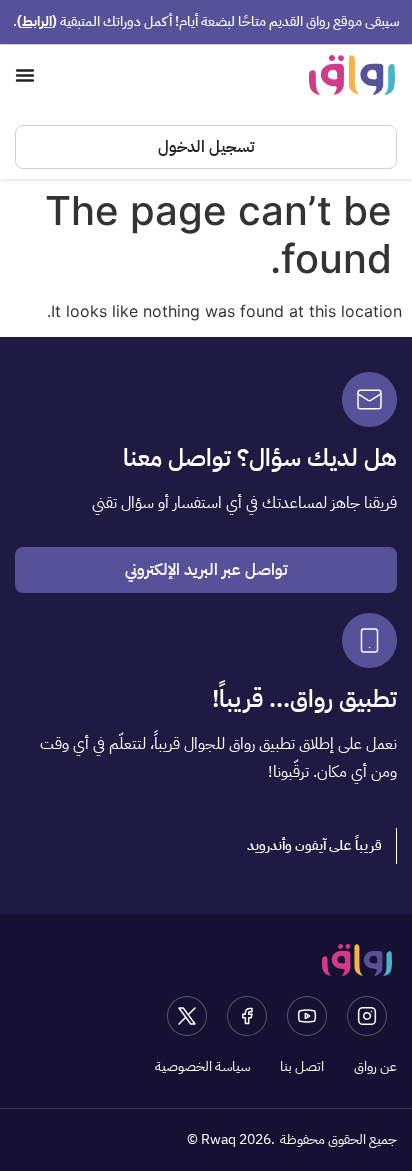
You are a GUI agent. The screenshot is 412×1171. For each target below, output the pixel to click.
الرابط (37, 21)
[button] (315, 846)
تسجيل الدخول (206, 147)
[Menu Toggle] (25, 75)
